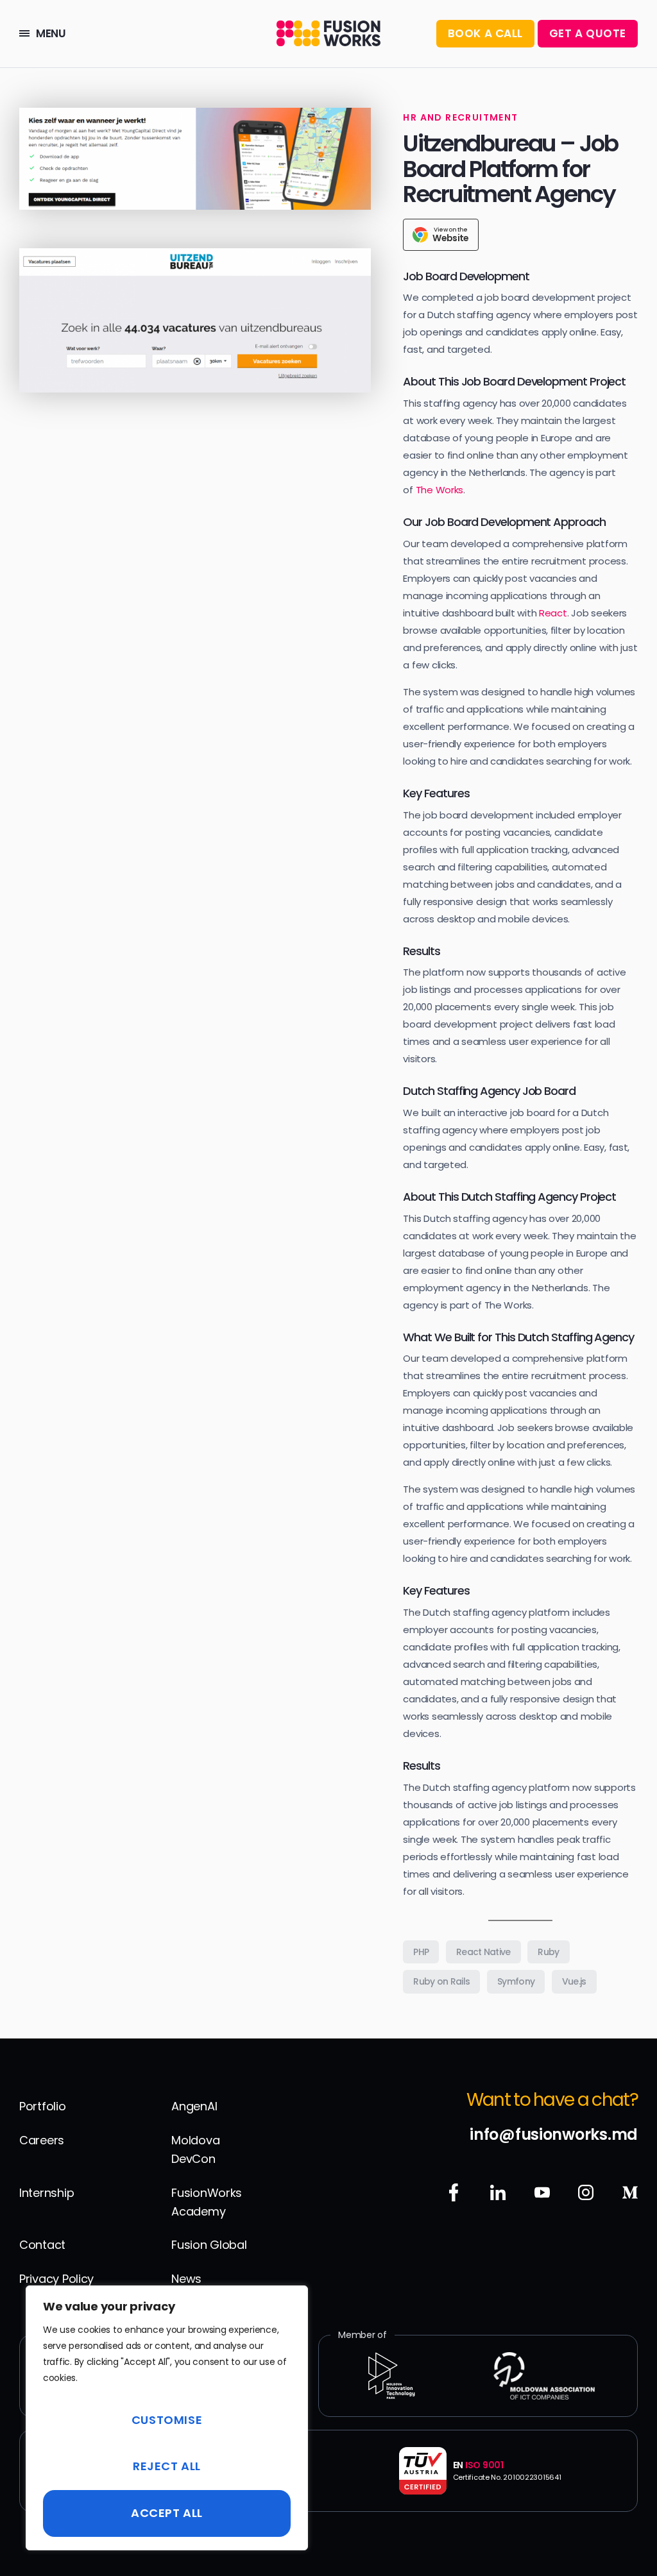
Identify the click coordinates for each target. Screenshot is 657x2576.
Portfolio (43, 2106)
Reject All (167, 2466)
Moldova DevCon (195, 2149)
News (186, 2279)
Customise (167, 2420)
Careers (42, 2140)
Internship (47, 2193)
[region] (167, 2418)
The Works (440, 490)
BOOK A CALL (485, 33)
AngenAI (194, 2106)
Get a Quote (588, 33)
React (553, 613)
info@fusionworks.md (554, 2134)
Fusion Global (209, 2245)
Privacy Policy (56, 2279)
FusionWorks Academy (207, 2202)
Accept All (167, 2513)
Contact (42, 2245)
